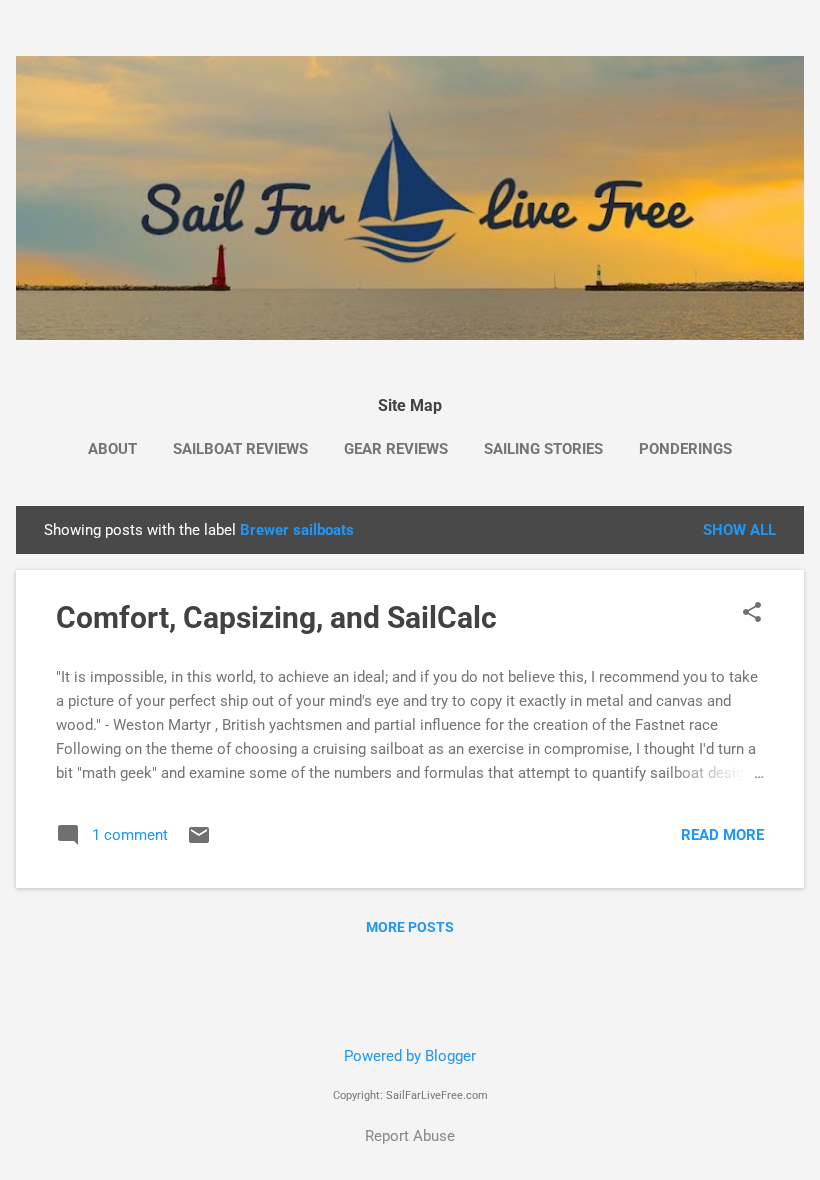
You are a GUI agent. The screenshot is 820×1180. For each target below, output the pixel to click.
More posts (410, 927)
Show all (739, 530)
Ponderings (685, 449)
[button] (752, 614)
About (112, 449)
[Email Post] (199, 842)
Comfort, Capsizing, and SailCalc (276, 617)
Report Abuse (410, 1136)
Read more (722, 835)
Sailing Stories (543, 449)
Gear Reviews (396, 449)
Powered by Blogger (410, 1056)
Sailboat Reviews (240, 449)
